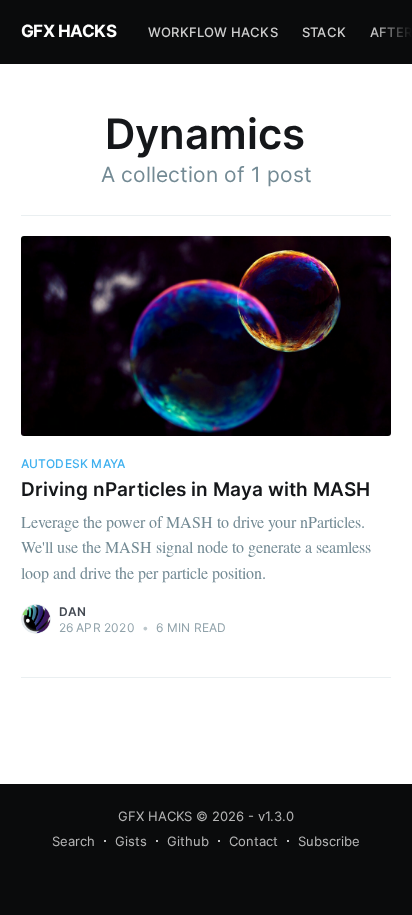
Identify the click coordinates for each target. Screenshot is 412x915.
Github (188, 841)
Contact (253, 841)
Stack (324, 32)
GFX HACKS (69, 31)
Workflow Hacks (213, 32)
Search (73, 841)
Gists (131, 841)
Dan (73, 611)
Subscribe (329, 841)
